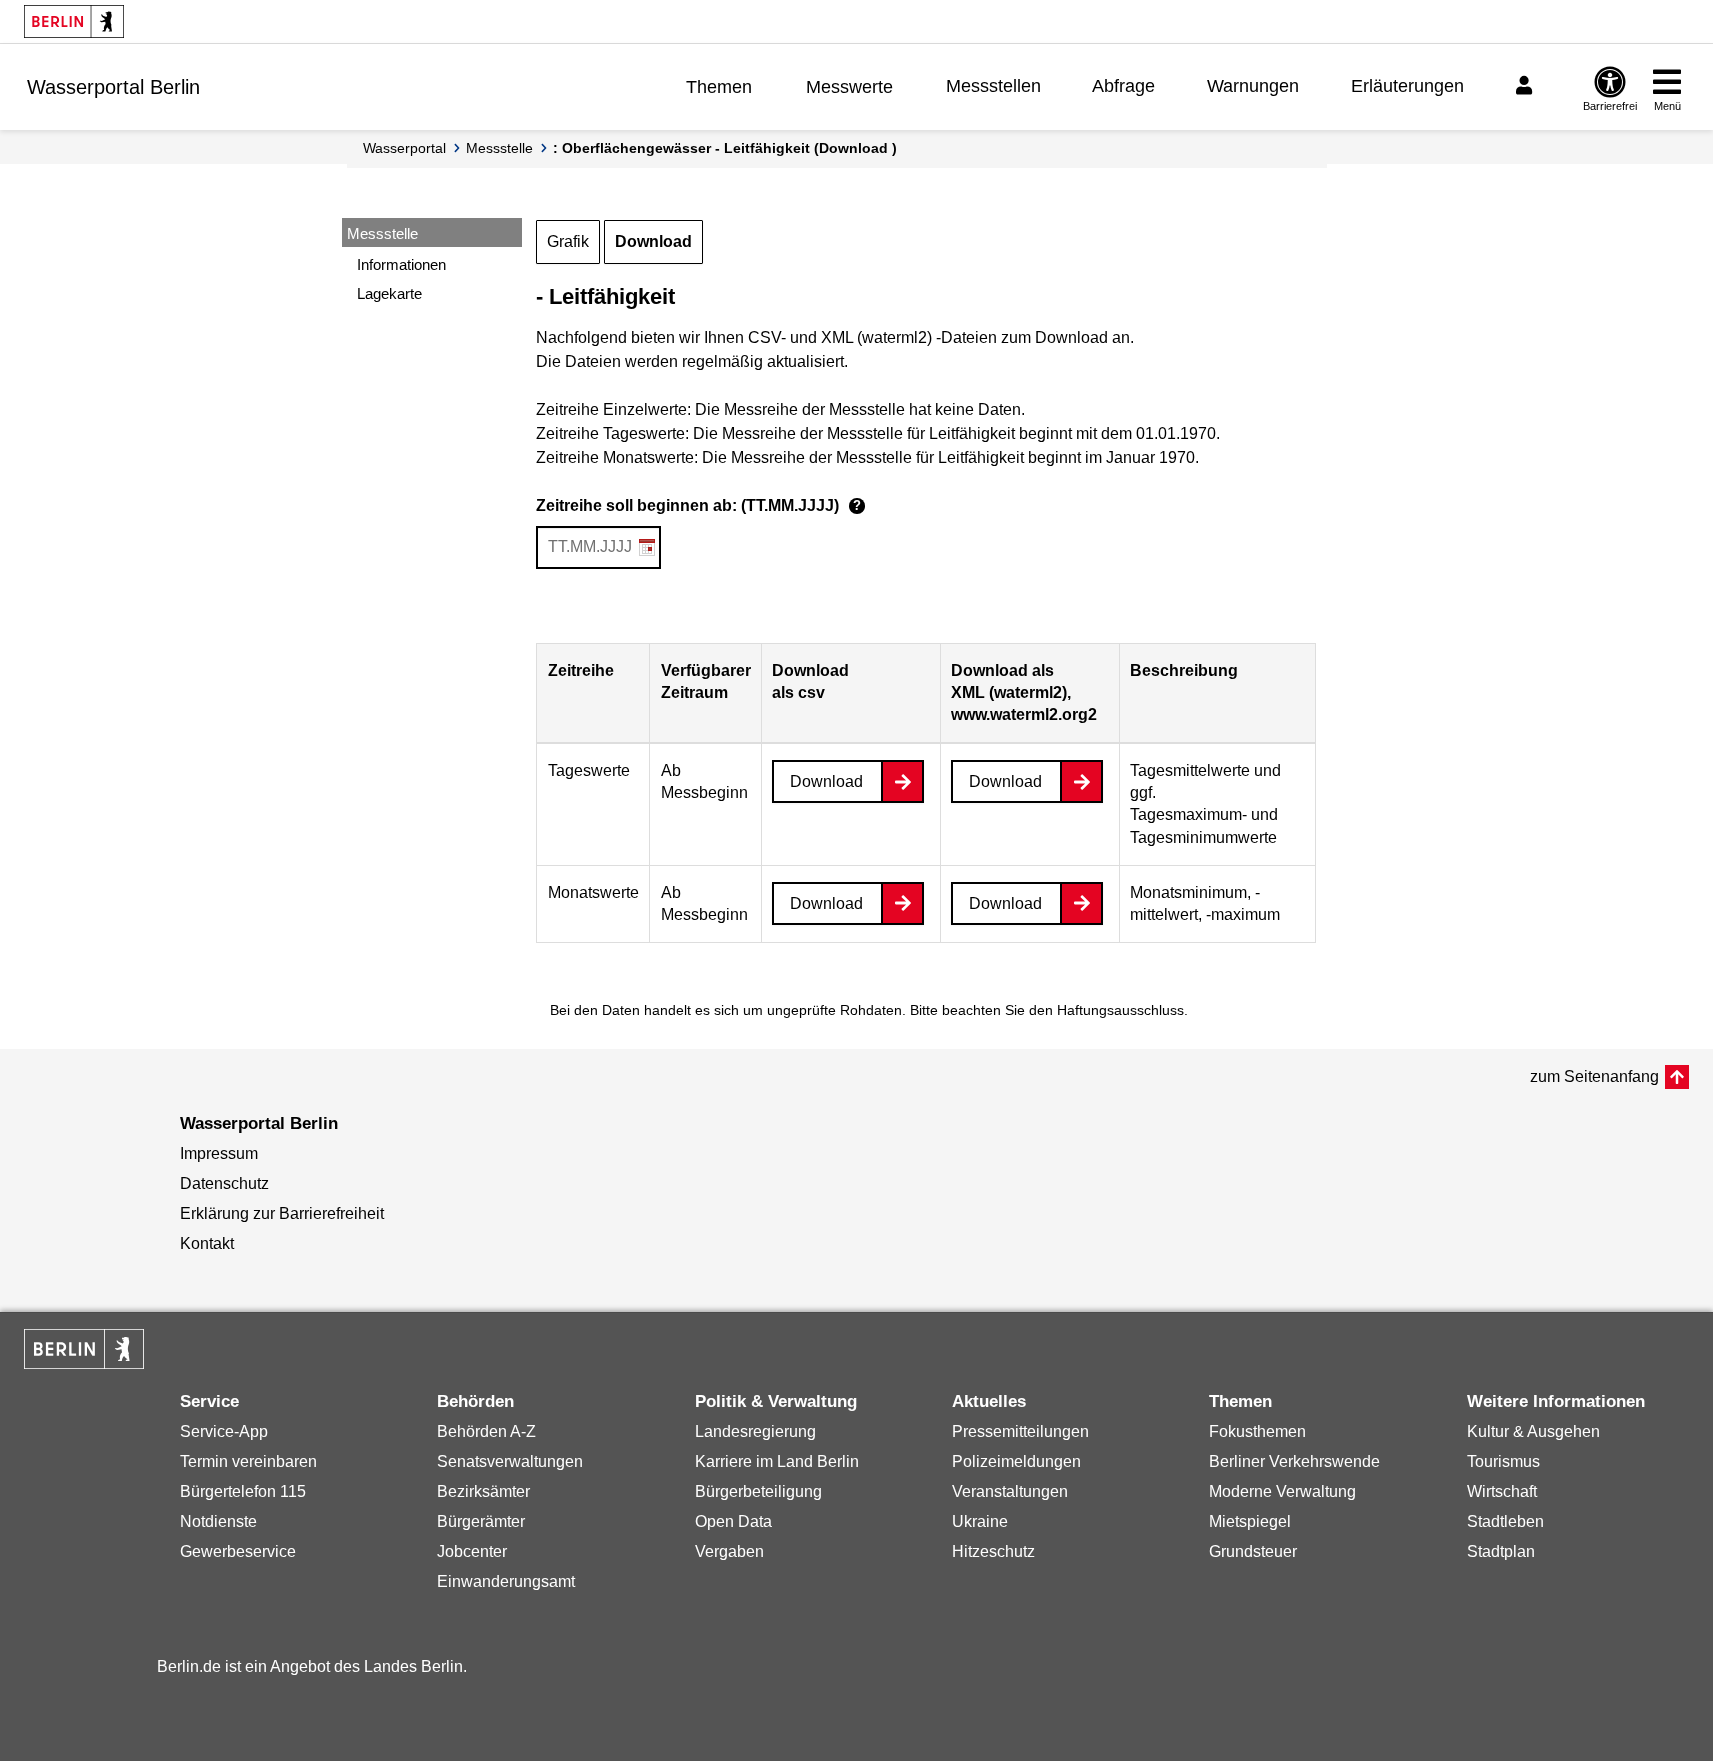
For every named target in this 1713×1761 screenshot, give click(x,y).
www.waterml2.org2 (1024, 714)
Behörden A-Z (486, 1431)
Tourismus (1503, 1461)
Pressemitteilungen (1020, 1431)
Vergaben (729, 1551)
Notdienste (218, 1521)
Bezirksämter (483, 1491)
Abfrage (1123, 86)
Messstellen (993, 86)
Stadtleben (1505, 1521)
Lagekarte (389, 293)
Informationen (401, 264)
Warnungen (1253, 86)
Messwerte (849, 87)
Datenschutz (224, 1183)
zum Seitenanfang (1594, 1076)
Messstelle (499, 148)
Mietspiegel (1250, 1521)
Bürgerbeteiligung (758, 1491)
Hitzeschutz (993, 1551)
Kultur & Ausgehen (1533, 1431)
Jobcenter (472, 1551)
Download (653, 241)
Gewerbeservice (238, 1551)
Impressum (219, 1153)
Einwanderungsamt (506, 1581)
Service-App (224, 1431)
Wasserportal (404, 148)
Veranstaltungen (1010, 1491)
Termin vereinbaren (248, 1461)
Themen (719, 87)
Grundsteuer (1253, 1551)
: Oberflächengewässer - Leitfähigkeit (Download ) (725, 148)
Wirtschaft (1502, 1491)
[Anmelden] (1527, 86)
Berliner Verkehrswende (1294, 1461)
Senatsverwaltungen (510, 1461)
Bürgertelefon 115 (243, 1491)
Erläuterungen (1407, 86)
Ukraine (980, 1521)
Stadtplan (1501, 1551)
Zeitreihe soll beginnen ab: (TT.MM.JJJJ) (698, 505)
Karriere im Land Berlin (777, 1461)
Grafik (568, 241)
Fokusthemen (1257, 1431)
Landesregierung (755, 1431)
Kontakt (207, 1243)
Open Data (733, 1521)
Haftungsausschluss (1120, 1010)
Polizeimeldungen (1016, 1461)
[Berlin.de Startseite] (74, 21)
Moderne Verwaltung (1282, 1491)
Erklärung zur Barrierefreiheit (282, 1213)
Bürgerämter (481, 1521)
